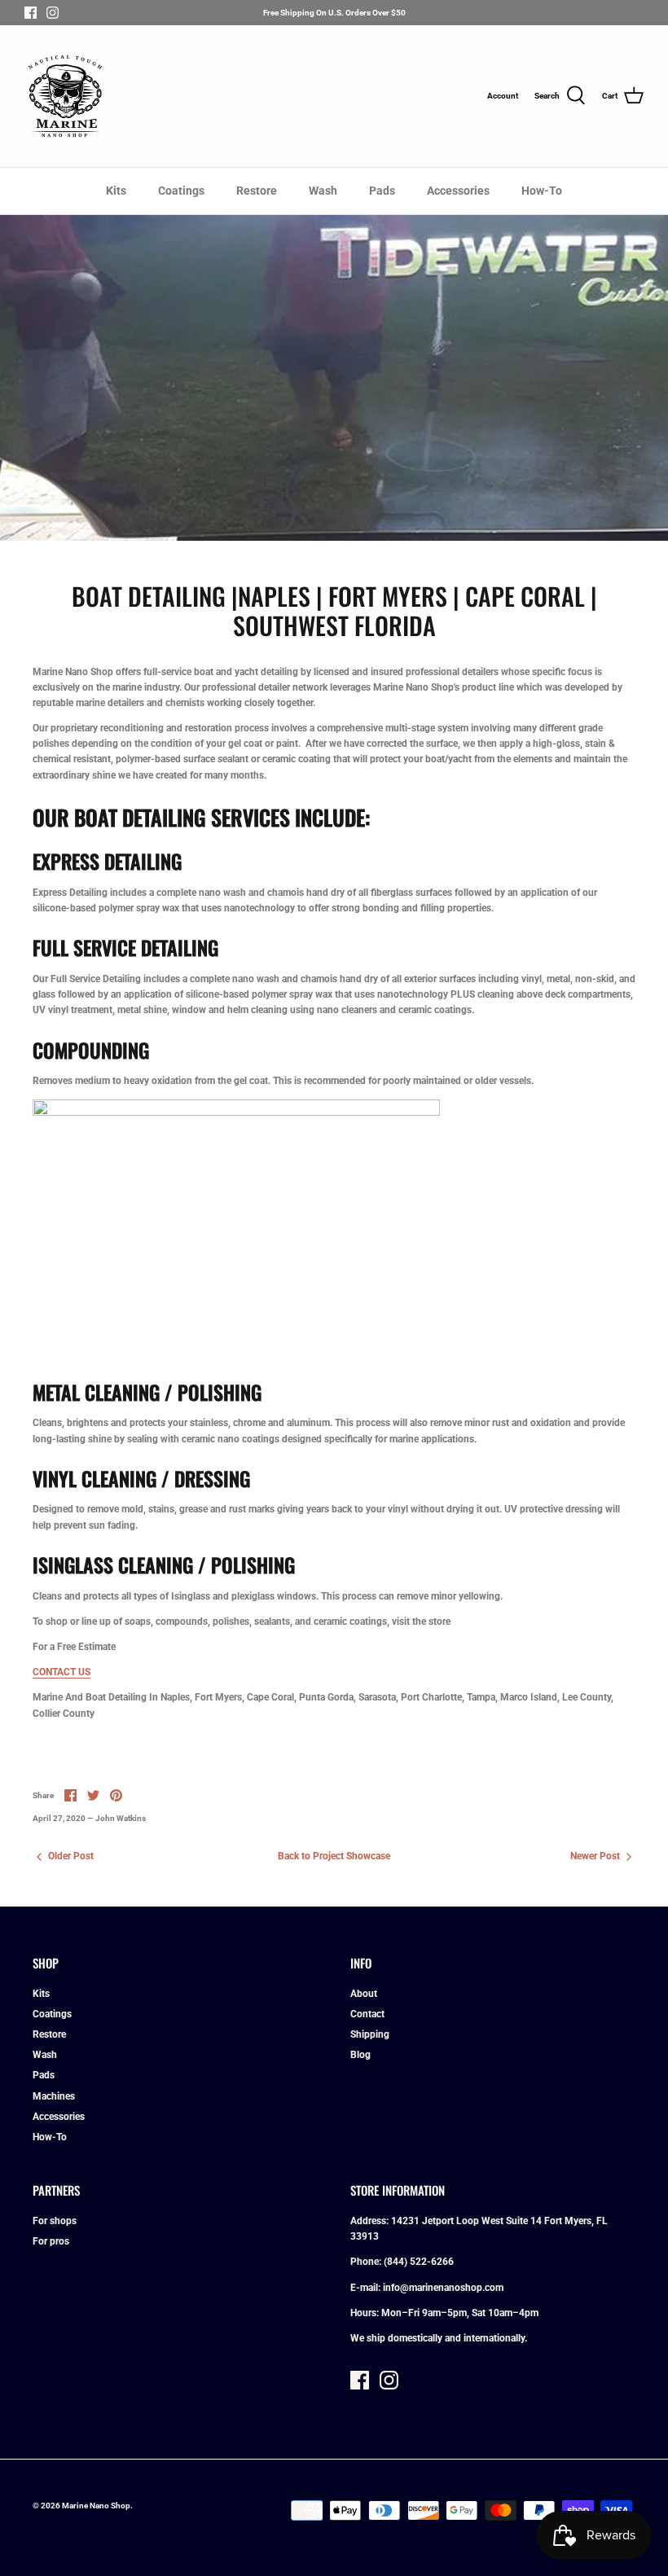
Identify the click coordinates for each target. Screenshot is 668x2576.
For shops (55, 2221)
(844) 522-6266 (419, 2262)
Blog (360, 2055)
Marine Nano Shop (96, 2506)
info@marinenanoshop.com (443, 2288)
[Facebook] (31, 13)
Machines (54, 2096)
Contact (367, 2014)
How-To (542, 191)
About (364, 1994)
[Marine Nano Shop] (65, 96)
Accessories (458, 191)
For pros (51, 2241)
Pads (382, 191)
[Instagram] (53, 13)
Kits (116, 191)
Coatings (181, 191)
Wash (323, 191)
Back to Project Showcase (334, 1856)
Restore (257, 191)
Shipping (370, 2034)
